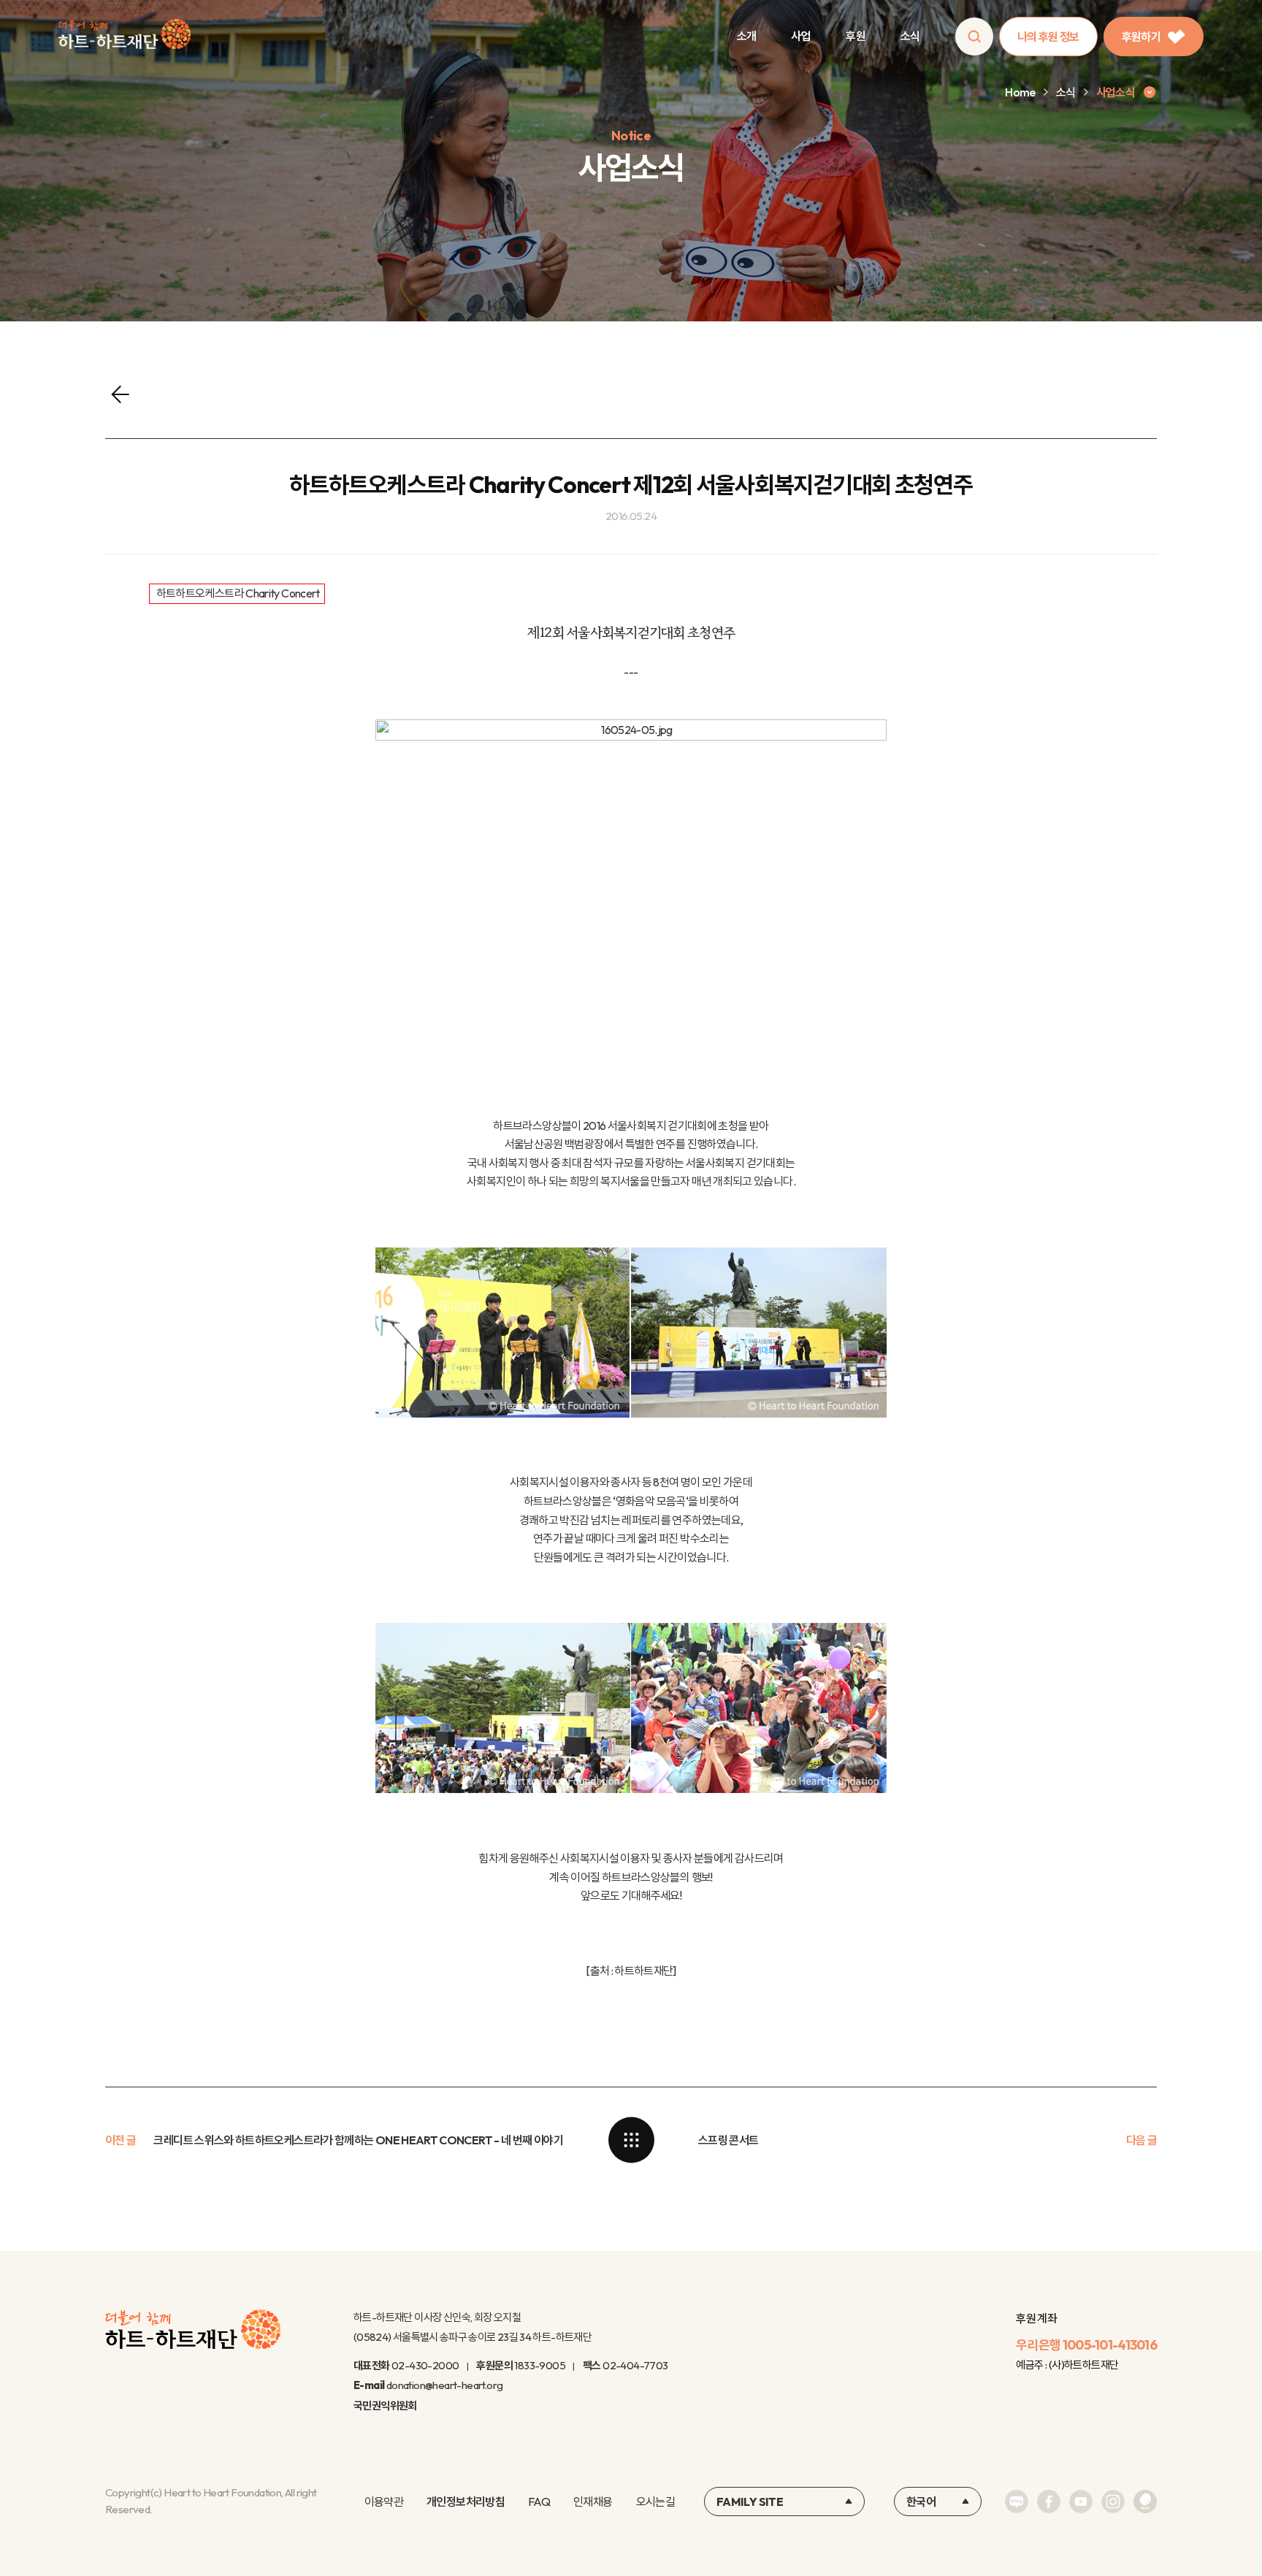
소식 (910, 36)
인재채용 (593, 2502)
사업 (801, 36)
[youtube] (1081, 2502)
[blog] (1017, 2502)
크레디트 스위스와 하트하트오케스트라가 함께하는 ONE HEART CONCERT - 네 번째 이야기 (358, 2140)
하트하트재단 (643, 1971)
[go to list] (631, 2140)
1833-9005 (540, 2365)
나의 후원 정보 (1048, 37)
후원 (856, 36)
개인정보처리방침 (466, 2502)
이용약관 (384, 2502)
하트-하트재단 (125, 37)
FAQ (539, 2502)
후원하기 (1141, 37)
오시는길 (655, 2502)
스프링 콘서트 (728, 2140)
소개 (747, 36)
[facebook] (1049, 2502)
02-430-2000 (425, 2365)
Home (1020, 92)
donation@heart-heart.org (445, 2385)
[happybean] (1145, 2502)
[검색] (974, 37)
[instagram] (1113, 2502)
